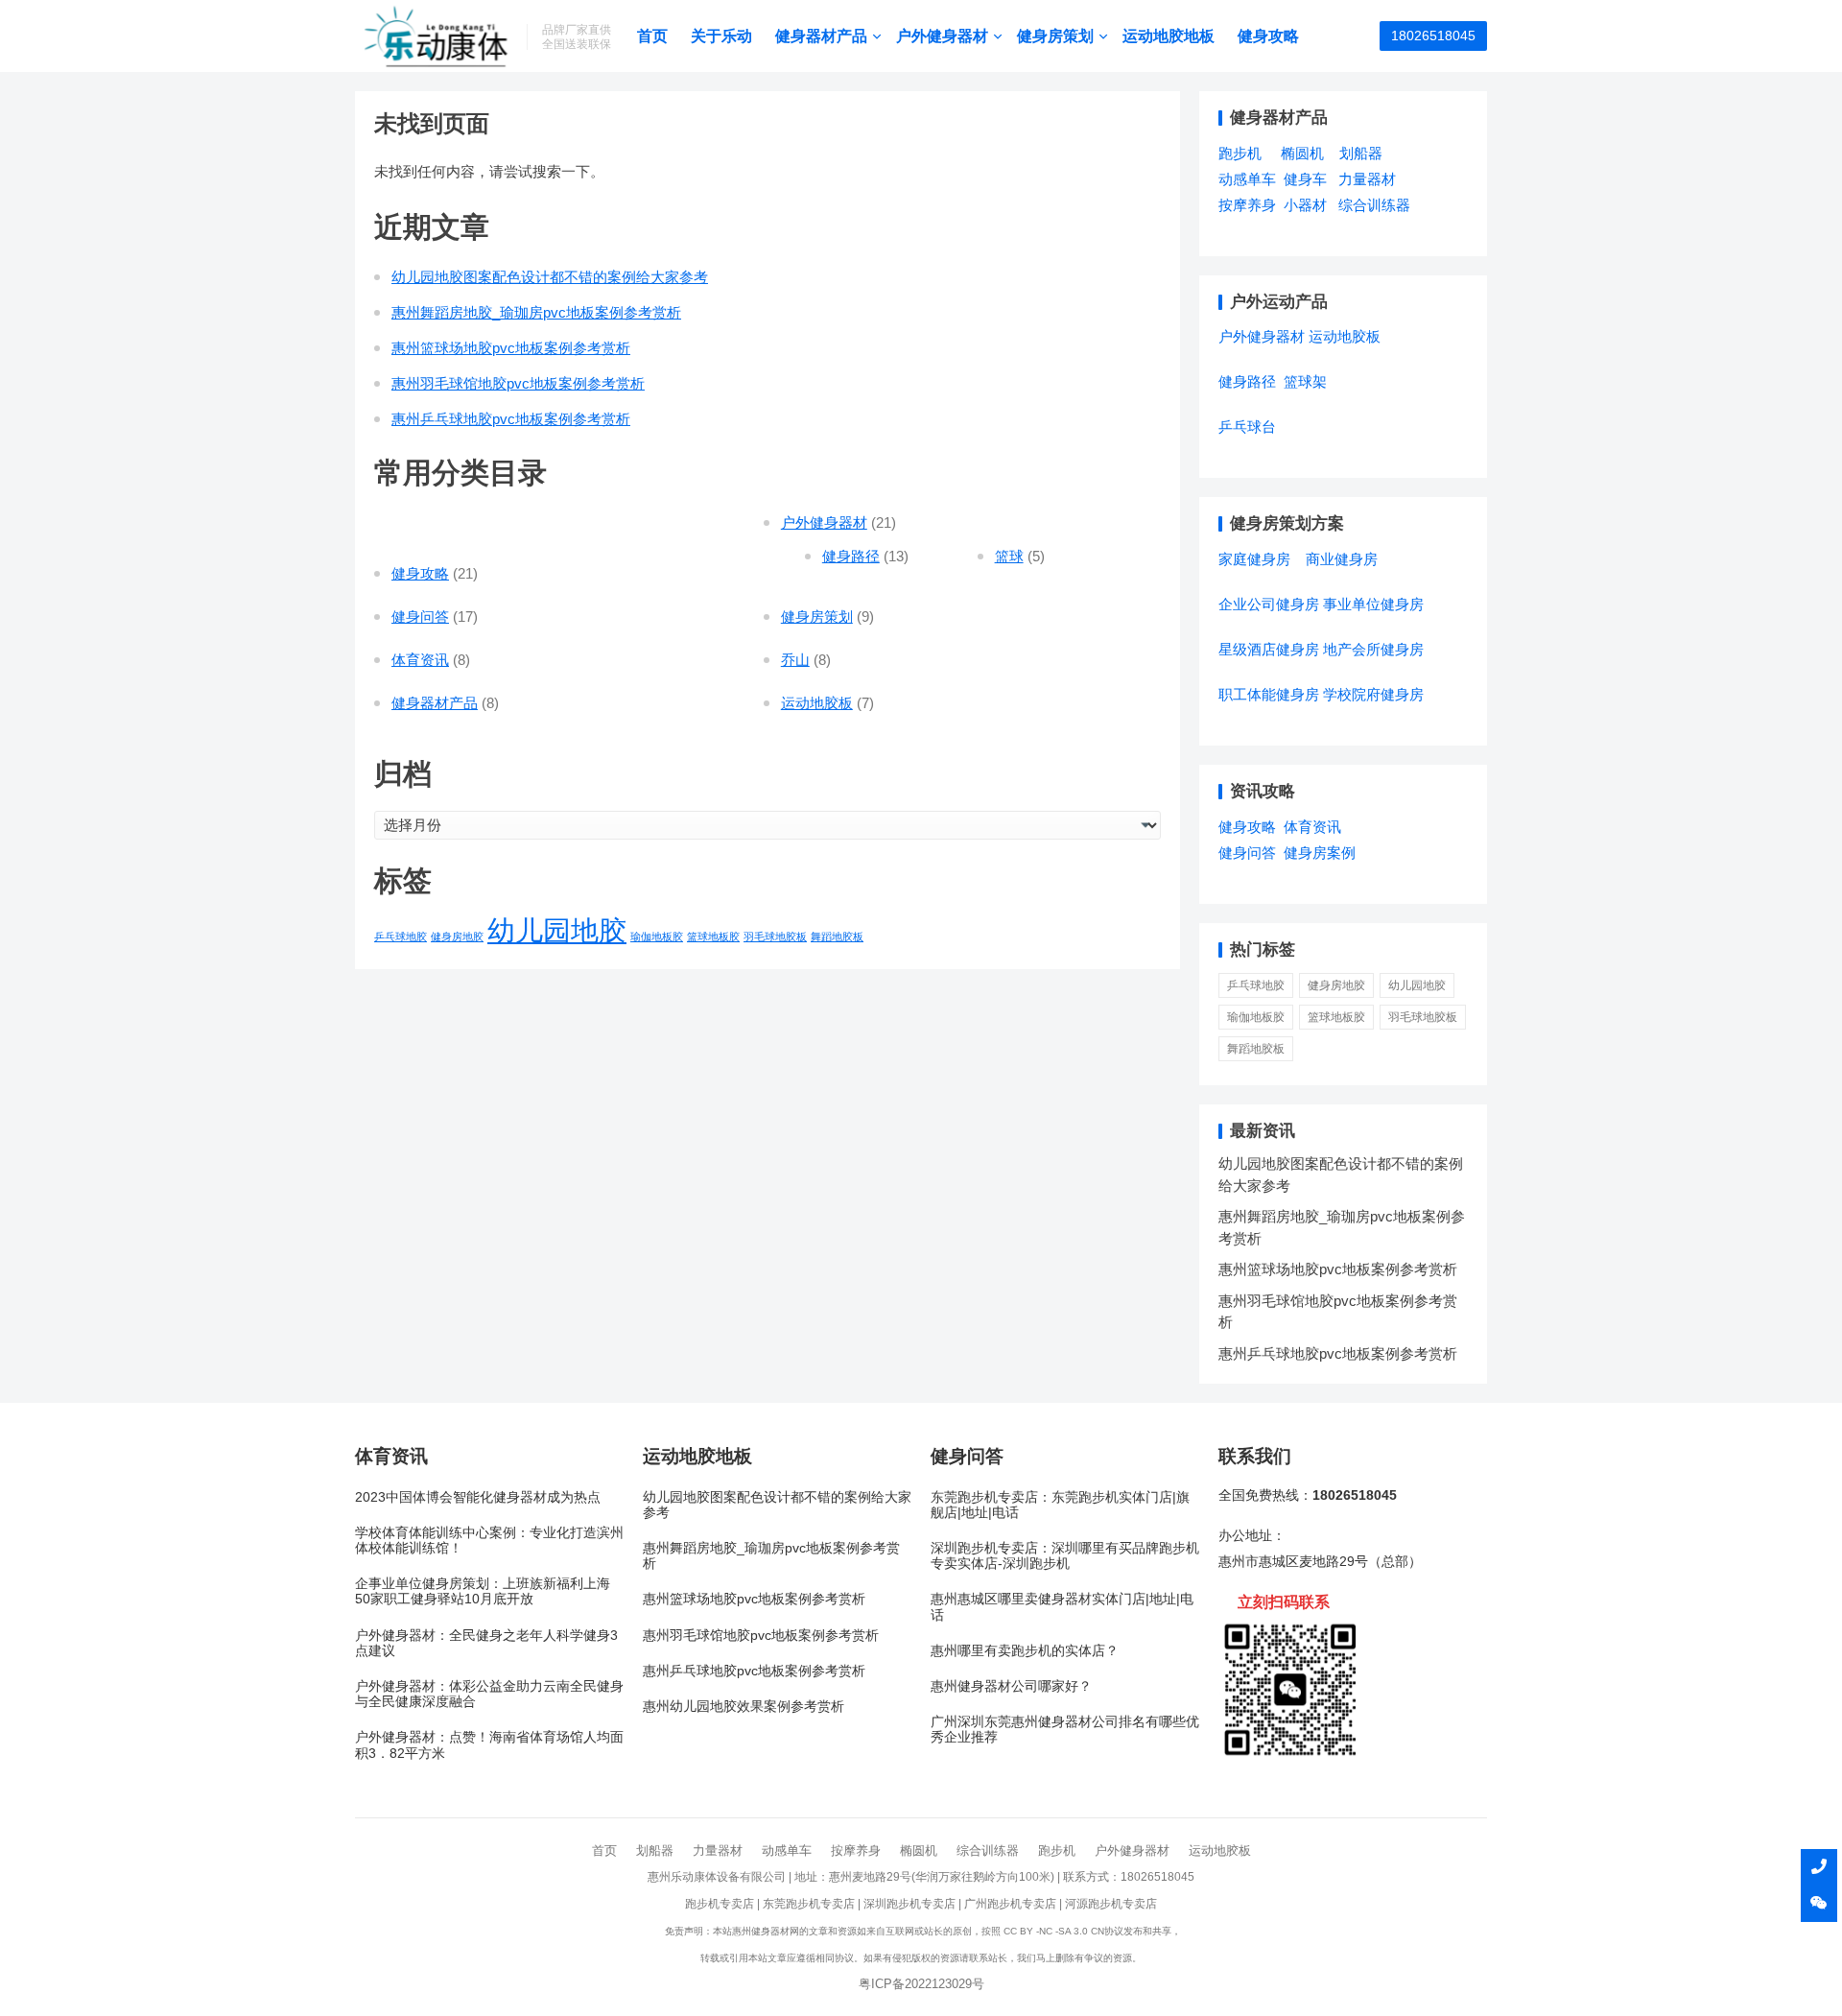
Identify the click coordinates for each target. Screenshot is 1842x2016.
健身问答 (420, 617)
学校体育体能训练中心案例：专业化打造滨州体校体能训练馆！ (489, 1541)
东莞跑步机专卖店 (809, 1904)
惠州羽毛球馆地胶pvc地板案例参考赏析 (518, 383)
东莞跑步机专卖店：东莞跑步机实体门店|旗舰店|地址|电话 (1060, 1505)
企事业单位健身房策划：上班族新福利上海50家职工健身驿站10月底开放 (483, 1591)
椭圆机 (1302, 153)
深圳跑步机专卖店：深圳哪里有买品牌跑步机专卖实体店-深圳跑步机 (1065, 1556)
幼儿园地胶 (557, 930)
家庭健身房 (1254, 559)
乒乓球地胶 (401, 937)
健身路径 (851, 556)
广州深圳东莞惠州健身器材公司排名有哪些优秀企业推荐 (1065, 1730)
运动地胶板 (817, 703)
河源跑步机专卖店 (1111, 1904)
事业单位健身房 (1373, 604)
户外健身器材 (942, 36)
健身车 (1305, 179)
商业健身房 (1342, 559)
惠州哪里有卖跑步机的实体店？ (1025, 1651)
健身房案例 (1320, 853)
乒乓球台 (1247, 427)
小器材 (1305, 205)
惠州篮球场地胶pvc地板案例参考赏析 (511, 348)
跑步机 (1240, 153)
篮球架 (1305, 381)
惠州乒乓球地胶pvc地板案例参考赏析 (511, 419)
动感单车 (1247, 179)
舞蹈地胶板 (837, 937)
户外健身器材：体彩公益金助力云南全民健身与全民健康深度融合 (489, 1694)
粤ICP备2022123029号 (921, 1984)
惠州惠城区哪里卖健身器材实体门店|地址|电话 (1062, 1607)
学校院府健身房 (1373, 694)
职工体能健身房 (1269, 694)
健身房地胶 (457, 937)
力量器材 (1367, 179)
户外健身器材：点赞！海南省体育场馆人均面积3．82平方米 (489, 1745)
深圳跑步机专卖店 (909, 1904)
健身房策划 (1055, 36)
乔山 (795, 660)
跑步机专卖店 (720, 1904)
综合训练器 (1374, 205)
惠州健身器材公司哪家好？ (1011, 1686)
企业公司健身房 (1269, 604)
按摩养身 (1247, 205)
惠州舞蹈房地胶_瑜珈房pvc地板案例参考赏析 (536, 312)
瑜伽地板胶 (657, 937)
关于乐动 (721, 36)
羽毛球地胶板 (775, 937)
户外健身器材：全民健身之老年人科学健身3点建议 (486, 1643)
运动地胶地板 (1169, 36)
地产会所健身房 (1373, 649)
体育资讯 (420, 660)
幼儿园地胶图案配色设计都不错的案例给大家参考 (550, 277)
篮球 (1009, 556)
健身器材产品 (821, 36)
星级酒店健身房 (1269, 649)
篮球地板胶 (713, 937)
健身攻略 (1268, 36)
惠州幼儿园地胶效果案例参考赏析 (744, 1707)
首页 (652, 36)
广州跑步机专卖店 (1010, 1904)
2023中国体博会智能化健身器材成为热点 (478, 1497)
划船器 (1361, 153)
